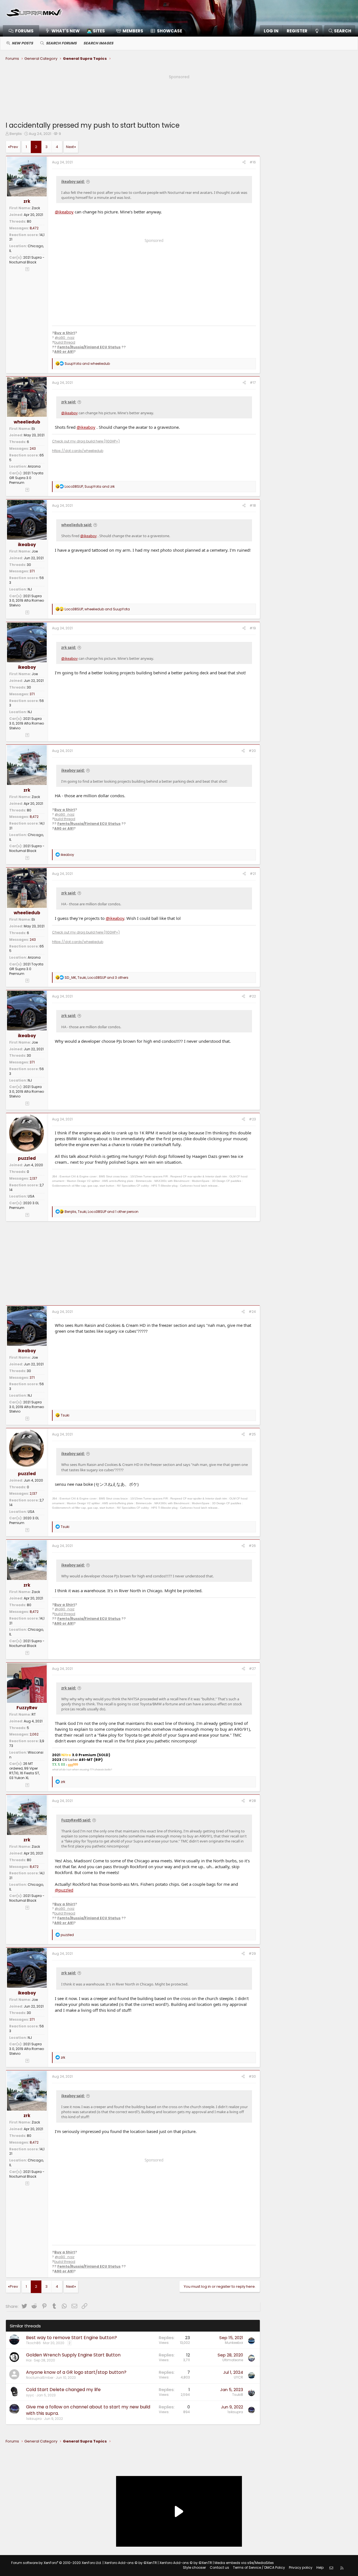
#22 (252, 996)
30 (29, 565)
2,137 (33, 1178)
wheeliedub (27, 422)
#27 (252, 1669)
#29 (252, 1954)
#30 (252, 2076)
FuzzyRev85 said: (76, 1820)
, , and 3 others (96, 978)
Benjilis (16, 134)
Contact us (219, 2567)
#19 (253, 628)
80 (29, 221)
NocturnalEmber (40, 2378)
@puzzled (64, 1890)
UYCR (238, 2377)
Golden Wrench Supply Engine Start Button (73, 2355)
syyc (30, 2395)
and (87, 364)
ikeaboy (27, 545)
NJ (30, 589)
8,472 (34, 228)
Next (70, 147)
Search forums (61, 43)
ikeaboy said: (73, 182)
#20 (252, 751)
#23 (252, 1119)
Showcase (169, 31)
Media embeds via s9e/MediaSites (244, 2563)
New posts (22, 43)
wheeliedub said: (77, 525)
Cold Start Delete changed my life (63, 2390)
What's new (66, 31)
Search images (98, 43)
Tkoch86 (33, 2343)
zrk (27, 201)
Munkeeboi (234, 2343)
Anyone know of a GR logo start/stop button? (76, 2372)
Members (133, 31)
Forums (24, 31)
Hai (29, 2360)
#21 (253, 874)
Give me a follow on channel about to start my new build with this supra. (88, 2410)
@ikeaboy (64, 212)
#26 (252, 1546)
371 (32, 571)
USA (31, 1196)
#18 (253, 505)
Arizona (34, 466)
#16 (253, 162)
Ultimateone (233, 2360)
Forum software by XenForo (56, 2563)
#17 (253, 383)
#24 (252, 1312)
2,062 (34, 1734)
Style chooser (194, 2567)
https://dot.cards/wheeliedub (78, 451)
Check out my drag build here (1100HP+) (86, 441)
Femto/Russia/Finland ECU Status (89, 347)
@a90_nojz (65, 338)
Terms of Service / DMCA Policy (259, 2567)
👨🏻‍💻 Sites (96, 31)
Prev (14, 147)
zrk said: (69, 402)
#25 (252, 1434)
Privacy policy (301, 2567)
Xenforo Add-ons (131, 2563)
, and (90, 486)
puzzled (27, 1158)
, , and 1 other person (102, 1212)
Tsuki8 (238, 2395)
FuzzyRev (27, 1708)
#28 (252, 1801)
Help (320, 2567)
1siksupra (34, 2419)
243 (33, 448)
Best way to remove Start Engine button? (71, 2338)
